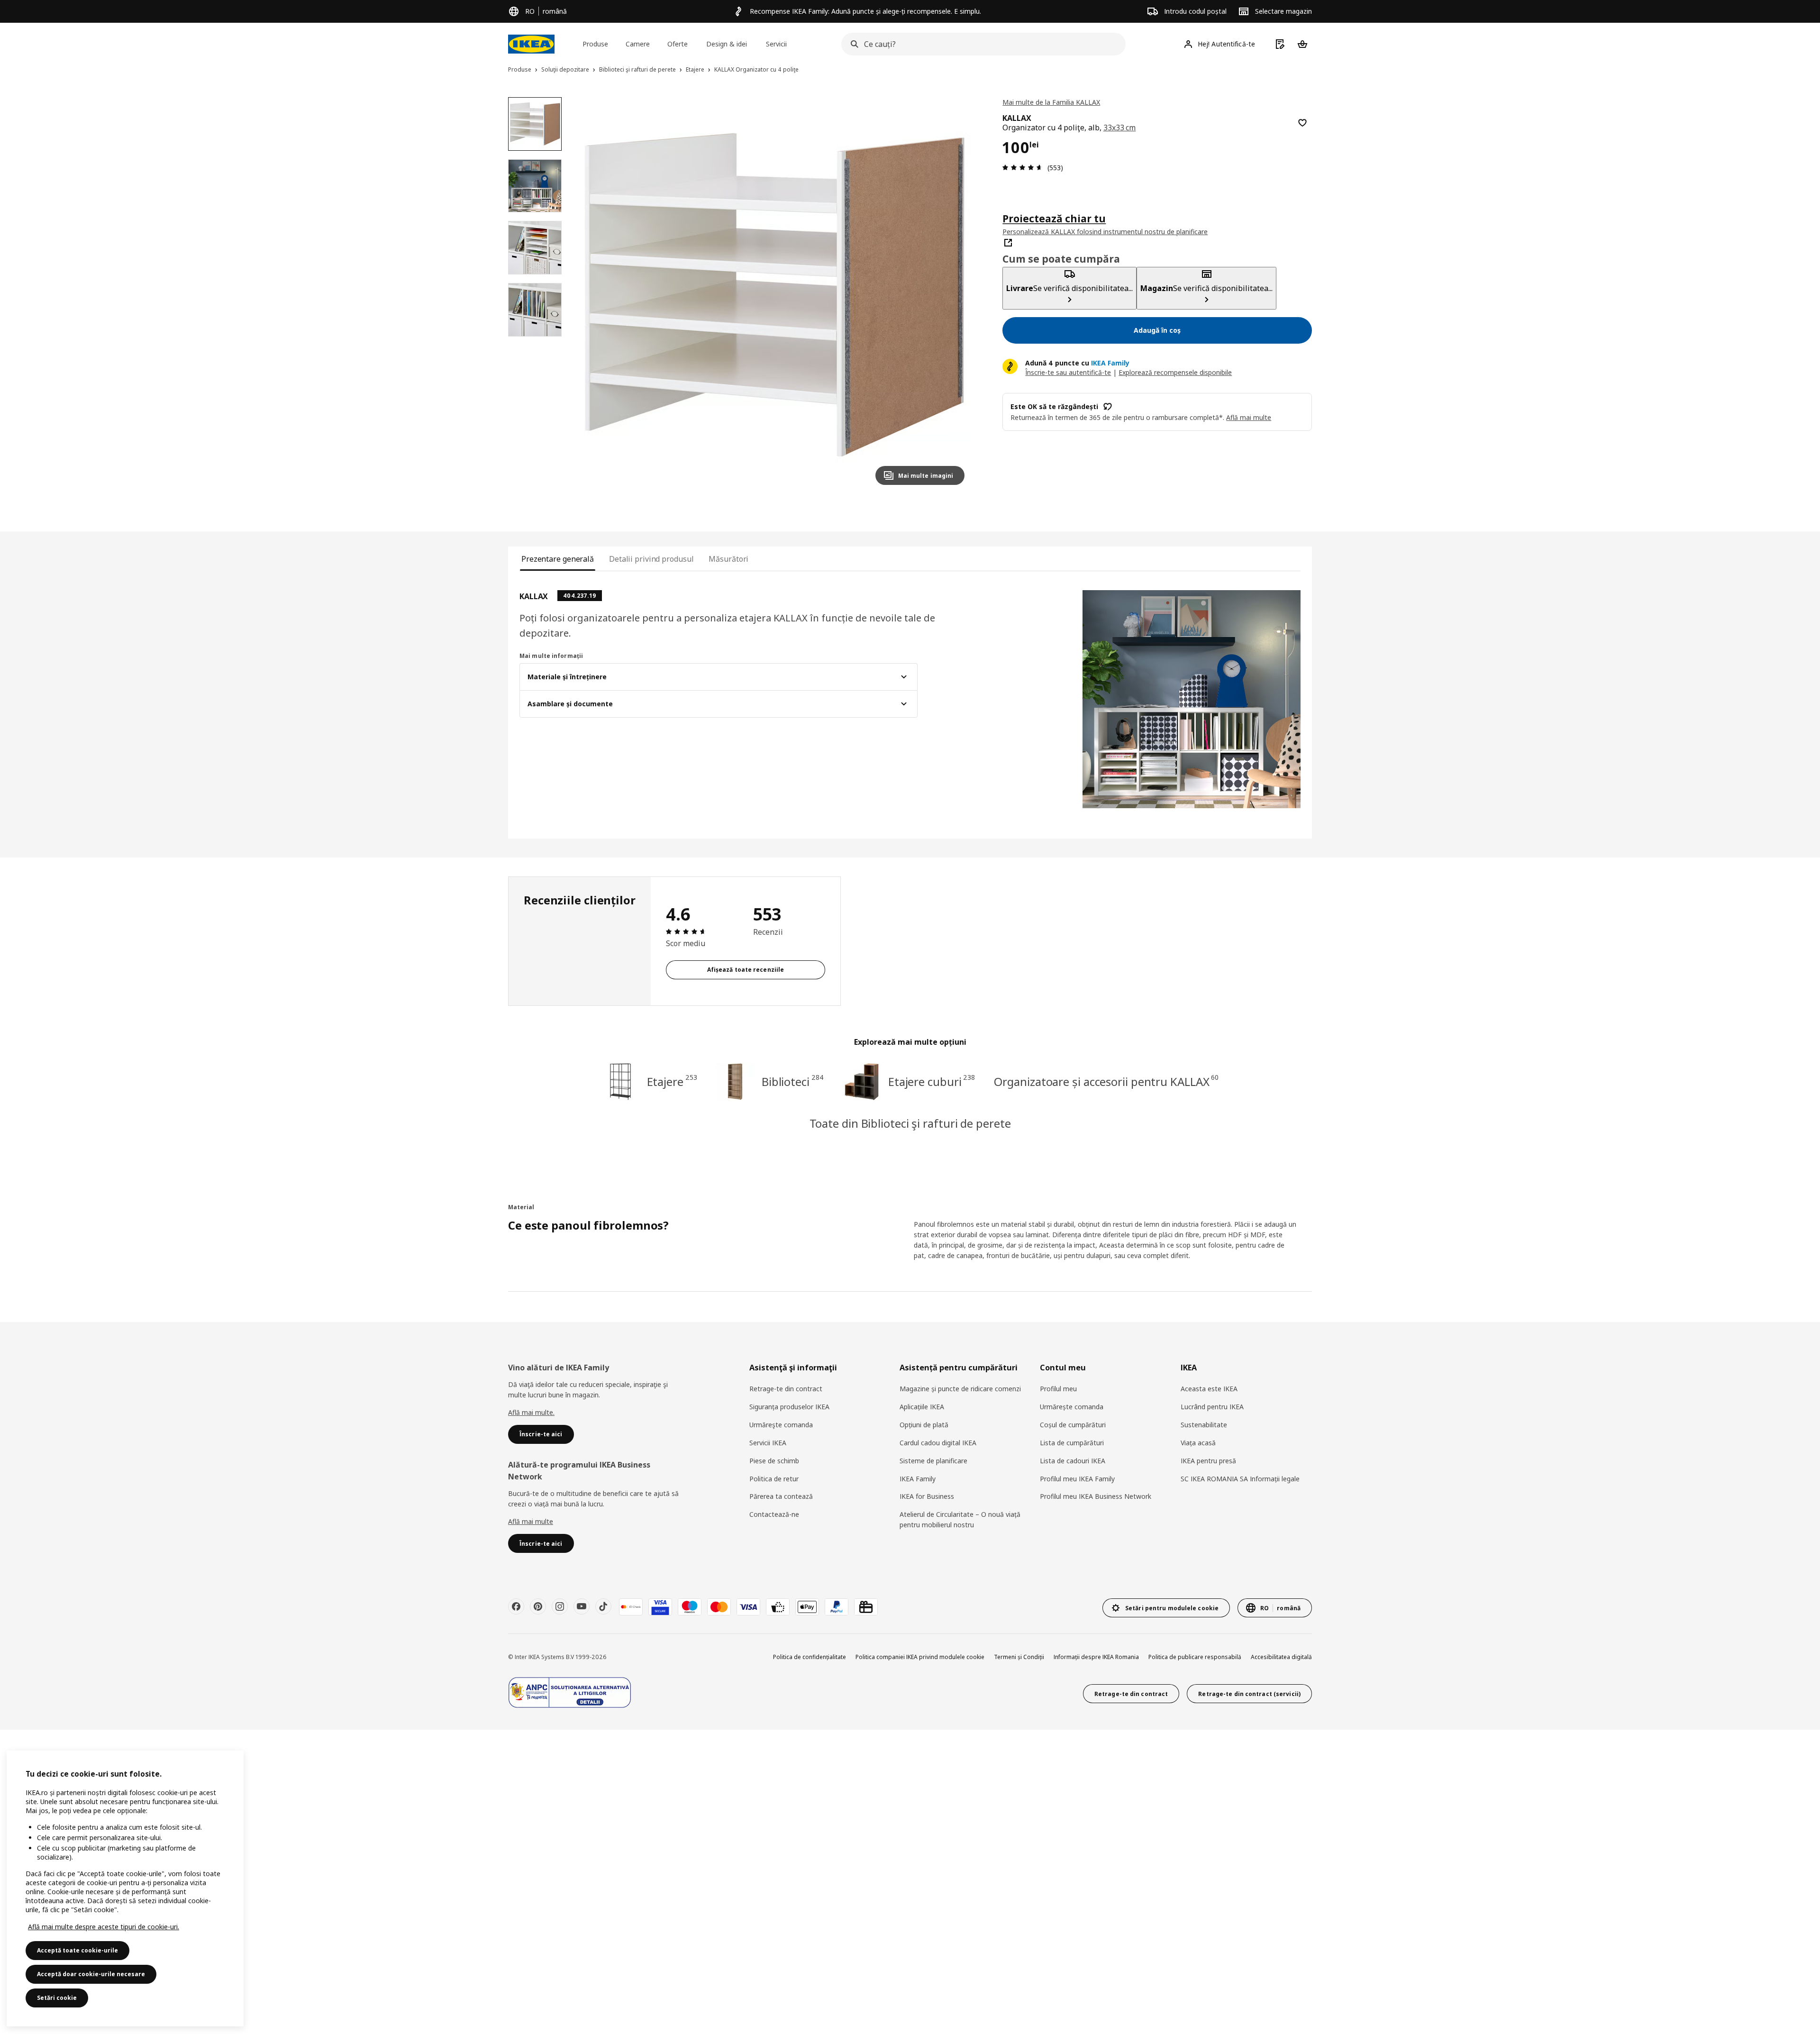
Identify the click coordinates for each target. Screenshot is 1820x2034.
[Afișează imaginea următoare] (953, 295)
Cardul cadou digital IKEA (938, 1443)
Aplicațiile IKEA (922, 1407)
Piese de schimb (774, 1461)
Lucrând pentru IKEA (1212, 1407)
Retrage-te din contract (786, 1389)
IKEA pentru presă (1208, 1461)
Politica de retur (774, 1479)
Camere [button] (638, 44)
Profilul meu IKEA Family (1077, 1479)
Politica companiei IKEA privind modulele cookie (920, 1657)
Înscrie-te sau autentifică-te (1068, 372)
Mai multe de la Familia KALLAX (1051, 102)
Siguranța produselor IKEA (789, 1407)
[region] (775, 295)
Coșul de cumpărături (1073, 1425)
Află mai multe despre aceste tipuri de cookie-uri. (104, 1927)
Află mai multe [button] (1249, 417)
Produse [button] (595, 44)
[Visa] (748, 1607)
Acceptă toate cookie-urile (77, 1950)
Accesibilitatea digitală (1281, 1657)
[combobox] (981, 44)
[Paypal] (837, 1607)
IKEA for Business (927, 1496)
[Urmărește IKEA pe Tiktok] (603, 1606)
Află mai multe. (531, 1412)
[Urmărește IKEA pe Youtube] (582, 1606)
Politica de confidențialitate (810, 1657)
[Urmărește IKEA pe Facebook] (516, 1606)
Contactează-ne (774, 1514)
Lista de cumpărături (1072, 1443)
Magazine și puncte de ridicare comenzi (960, 1389)
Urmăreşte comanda (781, 1425)
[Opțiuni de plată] (778, 1607)
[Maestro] (690, 1607)
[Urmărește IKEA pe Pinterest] (538, 1606)
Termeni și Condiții (1019, 1657)
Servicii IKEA (768, 1443)
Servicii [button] (776, 44)
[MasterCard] (719, 1607)
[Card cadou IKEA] (866, 1607)
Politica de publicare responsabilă (1195, 1657)
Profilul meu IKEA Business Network (1096, 1496)
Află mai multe (531, 1521)
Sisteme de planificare (933, 1461)
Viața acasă (1198, 1443)
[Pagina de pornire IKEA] (531, 44)
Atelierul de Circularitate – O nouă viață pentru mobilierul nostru (960, 1519)
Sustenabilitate (1204, 1425)
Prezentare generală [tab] (558, 559)
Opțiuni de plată (924, 1425)
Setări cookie (57, 1998)
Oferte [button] (678, 44)
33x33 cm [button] (1120, 128)
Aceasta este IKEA (1209, 1389)
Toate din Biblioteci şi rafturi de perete (910, 1123)
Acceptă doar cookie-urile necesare (91, 1974)
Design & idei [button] (727, 44)
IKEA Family (918, 1479)
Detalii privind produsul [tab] (651, 559)
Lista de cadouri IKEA (1073, 1461)
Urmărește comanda (1072, 1407)
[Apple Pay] (807, 1607)
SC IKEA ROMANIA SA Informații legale (1240, 1479)
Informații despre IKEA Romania (1096, 1657)
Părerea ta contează (781, 1496)
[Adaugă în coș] (1302, 123)
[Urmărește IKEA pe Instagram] (560, 1606)
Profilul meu (1058, 1389)
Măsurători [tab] (728, 559)
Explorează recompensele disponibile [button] (1175, 372)
